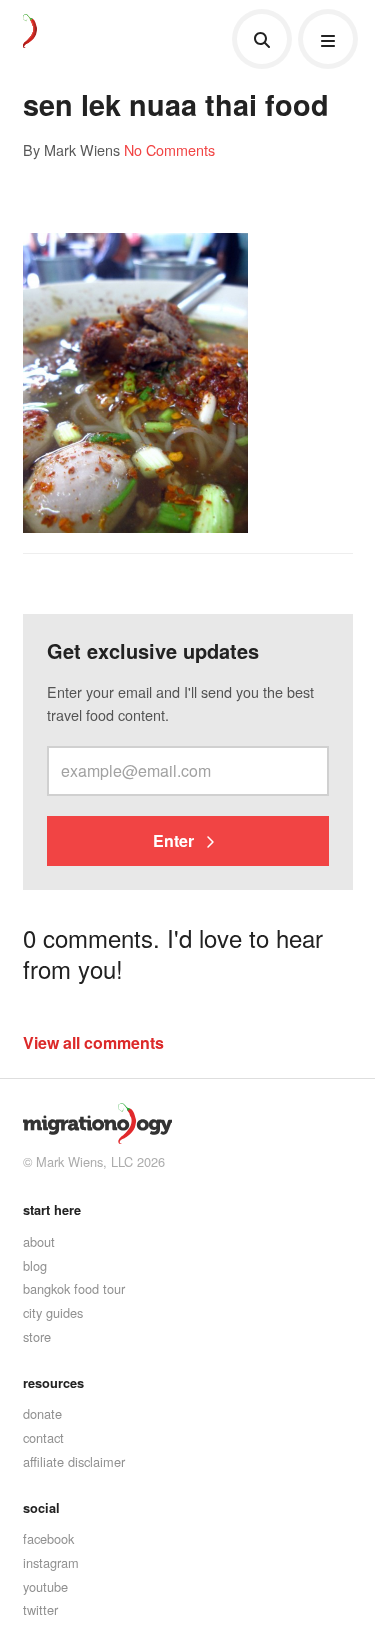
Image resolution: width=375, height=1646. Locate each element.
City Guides (53, 1312)
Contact (43, 1437)
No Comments (169, 149)
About (39, 1241)
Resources (53, 1383)
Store (37, 1336)
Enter (175, 840)
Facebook (48, 1538)
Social (41, 1508)
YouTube (45, 1586)
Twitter (40, 1609)
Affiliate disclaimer (74, 1461)
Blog (35, 1265)
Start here (52, 1210)
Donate (42, 1413)
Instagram (51, 1562)
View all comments (93, 1042)
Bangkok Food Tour (74, 1288)
